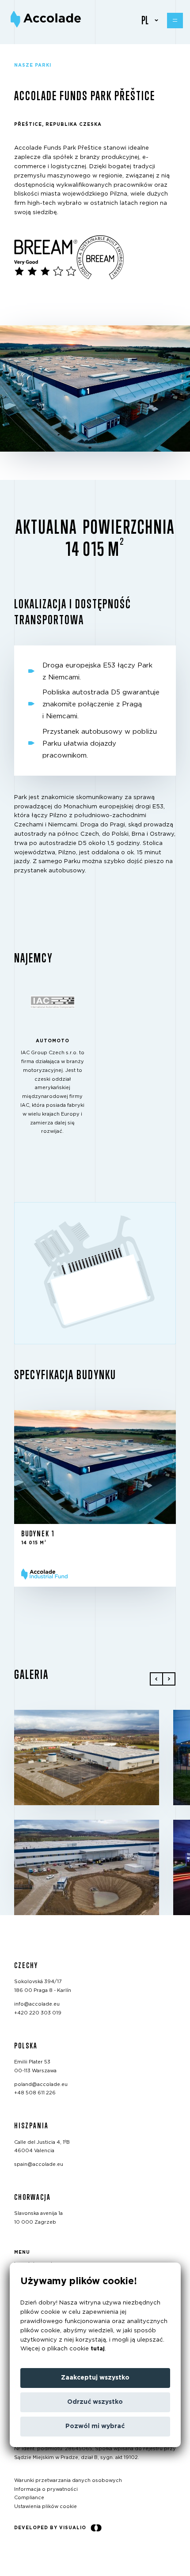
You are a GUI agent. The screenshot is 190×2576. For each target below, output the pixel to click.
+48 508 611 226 (35, 2093)
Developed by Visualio (50, 2528)
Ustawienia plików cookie (46, 2506)
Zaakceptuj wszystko (95, 2378)
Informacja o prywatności (46, 2489)
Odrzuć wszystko (95, 2402)
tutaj (98, 2349)
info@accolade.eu (37, 2004)
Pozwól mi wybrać (95, 2426)
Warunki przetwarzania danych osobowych (68, 2480)
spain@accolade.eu (39, 2164)
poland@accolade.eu (41, 2084)
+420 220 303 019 (38, 2012)
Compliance (29, 2498)
